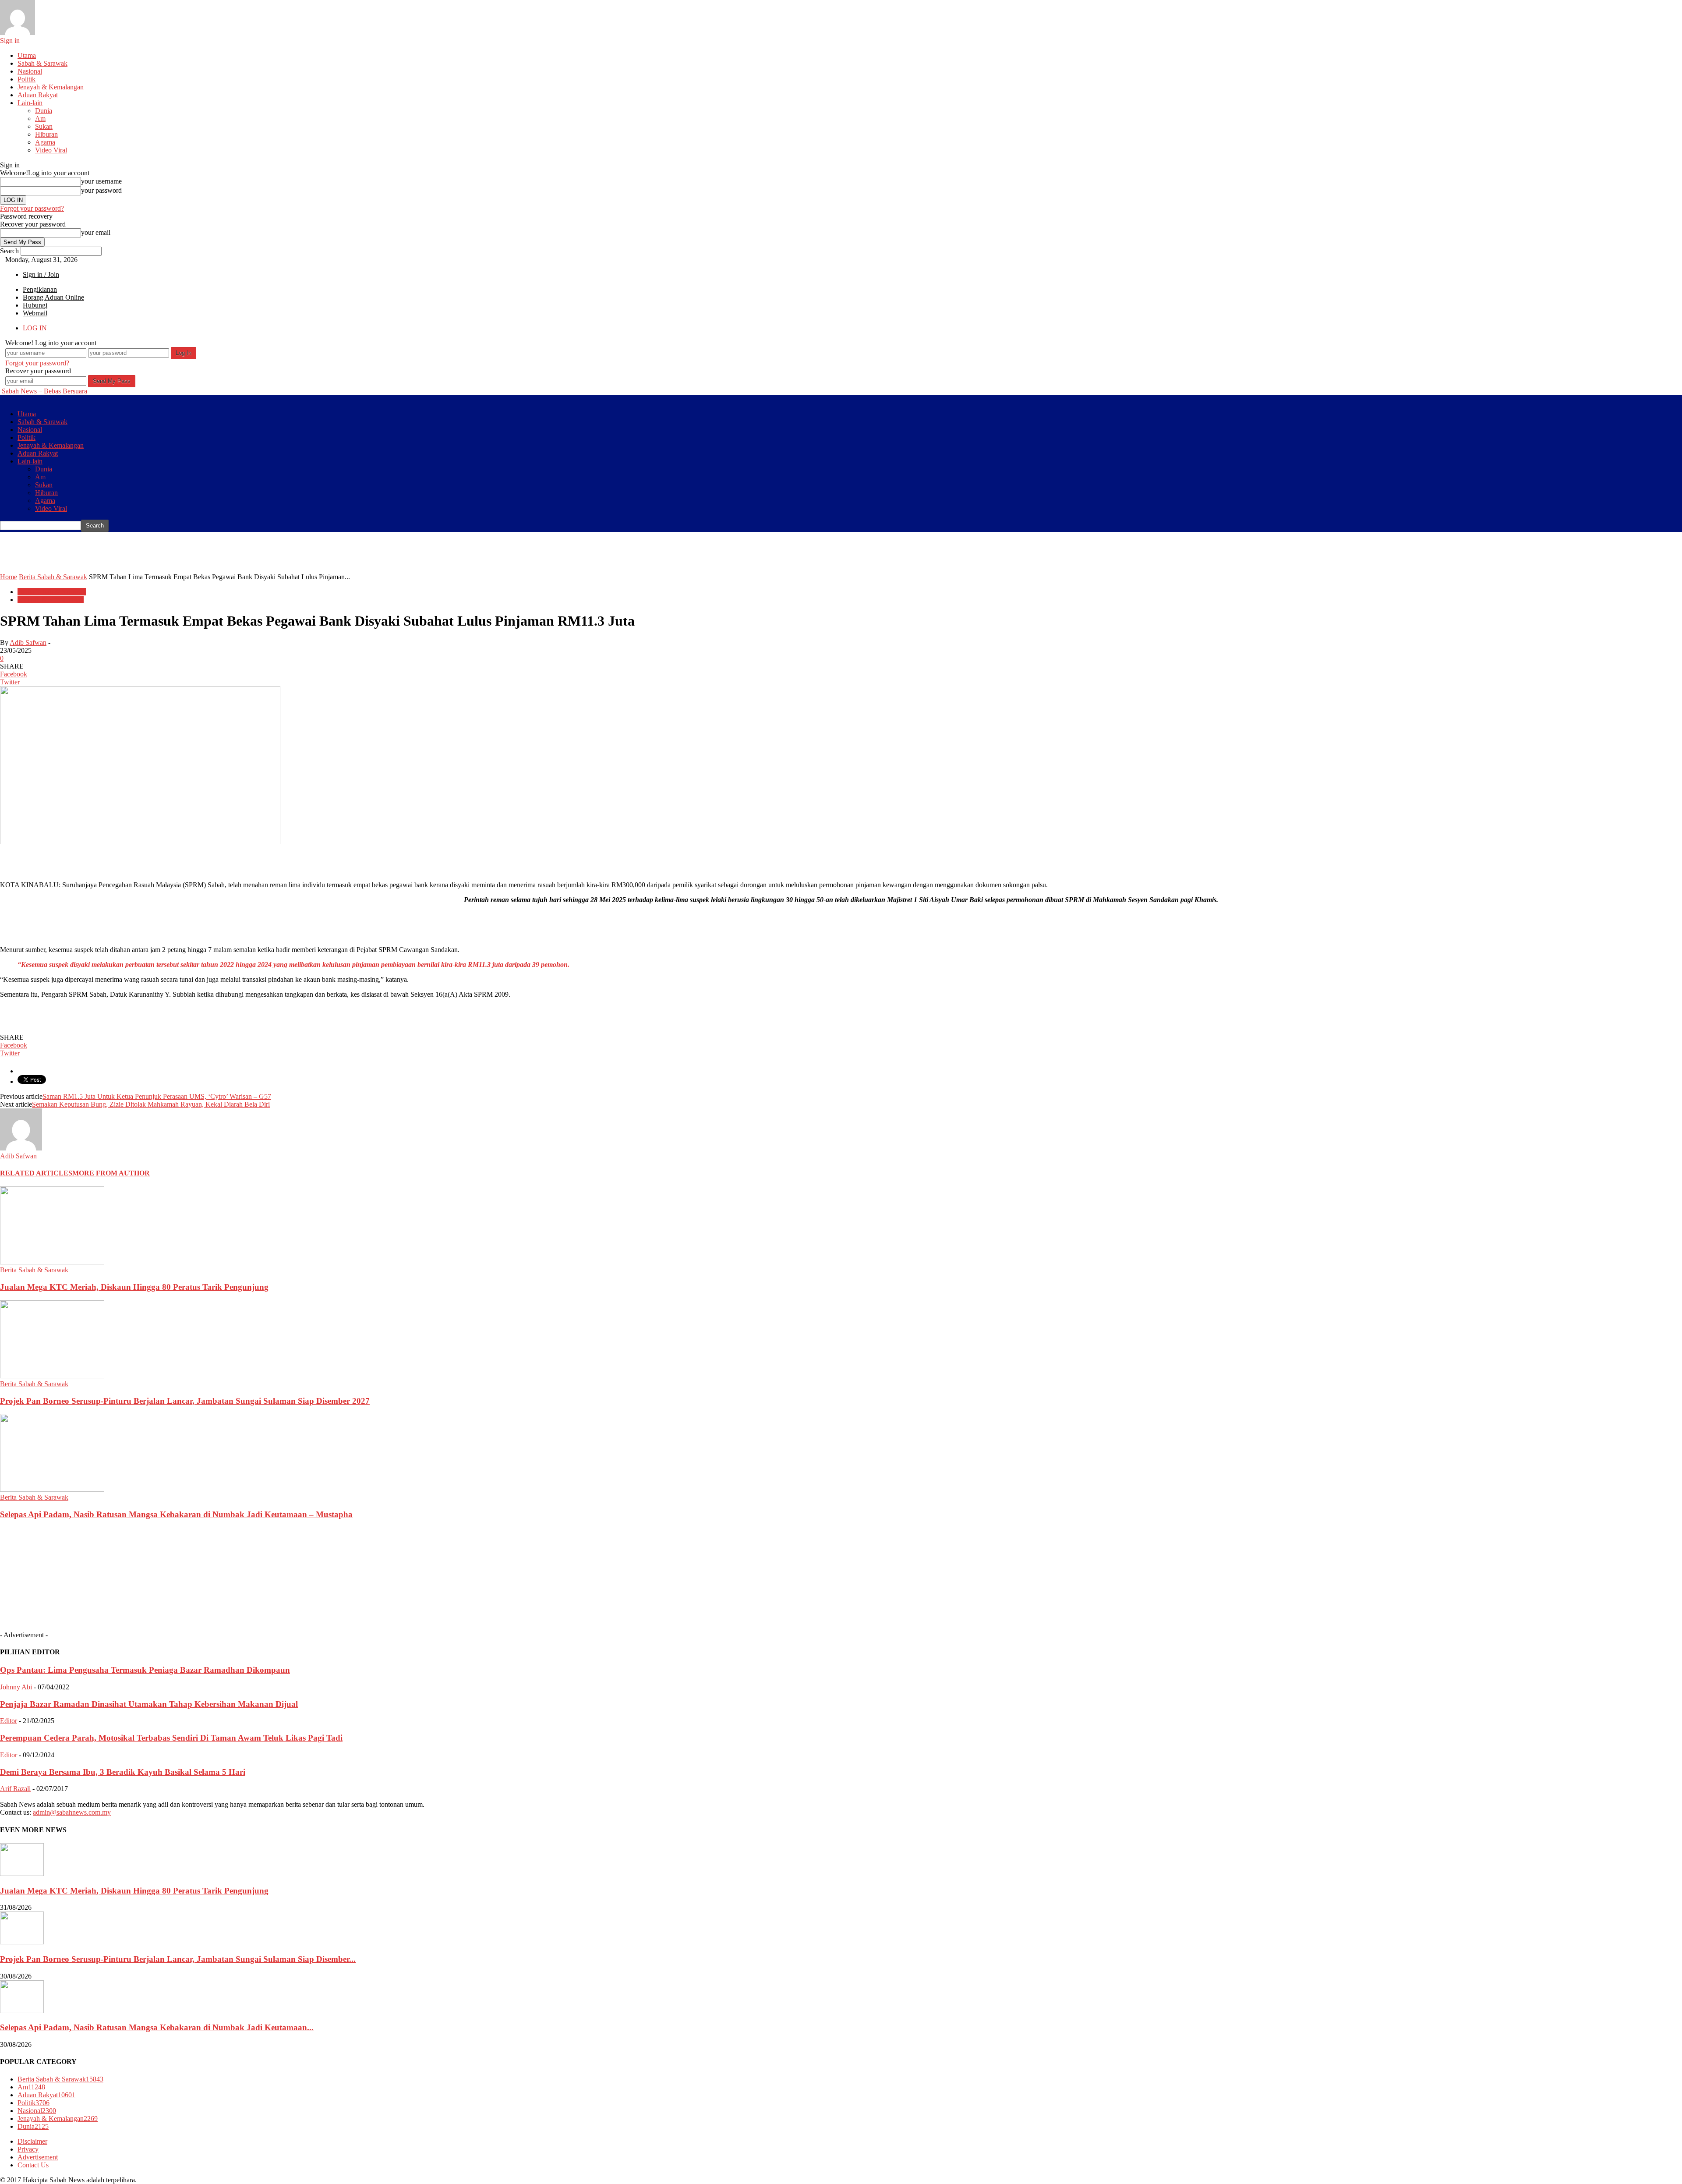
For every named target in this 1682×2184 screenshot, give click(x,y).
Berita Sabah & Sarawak (52, 592)
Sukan (44, 126)
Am (40, 119)
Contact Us (33, 2165)
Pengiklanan (40, 289)
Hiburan (46, 134)
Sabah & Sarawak (42, 63)
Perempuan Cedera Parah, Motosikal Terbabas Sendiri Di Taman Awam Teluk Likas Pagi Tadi (171, 1738)
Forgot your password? (32, 208)
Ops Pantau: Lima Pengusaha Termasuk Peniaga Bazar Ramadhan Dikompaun (145, 1670)
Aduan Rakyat (38, 95)
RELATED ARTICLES (36, 1173)
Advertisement (38, 2157)
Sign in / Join (41, 274)
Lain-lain (30, 103)
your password (101, 190)
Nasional (30, 71)
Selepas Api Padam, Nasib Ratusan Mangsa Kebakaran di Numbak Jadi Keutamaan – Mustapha (176, 1514)
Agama (45, 142)
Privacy (28, 2149)
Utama (27, 55)
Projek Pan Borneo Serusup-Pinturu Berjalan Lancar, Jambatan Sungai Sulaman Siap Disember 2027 (185, 1401)
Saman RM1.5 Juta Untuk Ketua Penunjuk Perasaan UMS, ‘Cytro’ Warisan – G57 (157, 1096)
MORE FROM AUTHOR (111, 1173)
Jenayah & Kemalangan (51, 87)
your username (101, 181)
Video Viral (51, 150)
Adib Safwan (28, 642)
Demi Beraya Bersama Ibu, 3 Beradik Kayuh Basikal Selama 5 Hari (123, 1772)
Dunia (44, 111)
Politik (27, 79)
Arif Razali (15, 1789)
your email (96, 232)
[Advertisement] (159, 552)
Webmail (35, 313)
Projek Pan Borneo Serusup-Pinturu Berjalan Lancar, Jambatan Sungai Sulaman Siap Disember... (178, 1959)
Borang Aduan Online (53, 297)
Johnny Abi (16, 1687)
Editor (9, 1721)
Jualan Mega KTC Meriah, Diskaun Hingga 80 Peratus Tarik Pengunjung (134, 1287)
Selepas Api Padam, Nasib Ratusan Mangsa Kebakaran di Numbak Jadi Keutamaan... (157, 2027)
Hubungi (35, 305)
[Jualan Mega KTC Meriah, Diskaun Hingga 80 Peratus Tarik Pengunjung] (52, 1262)
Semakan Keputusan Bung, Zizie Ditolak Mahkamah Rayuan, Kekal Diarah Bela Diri (151, 1104)
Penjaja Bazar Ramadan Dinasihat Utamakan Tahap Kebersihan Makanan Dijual (149, 1704)
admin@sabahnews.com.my (72, 1812)
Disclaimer (32, 2141)
